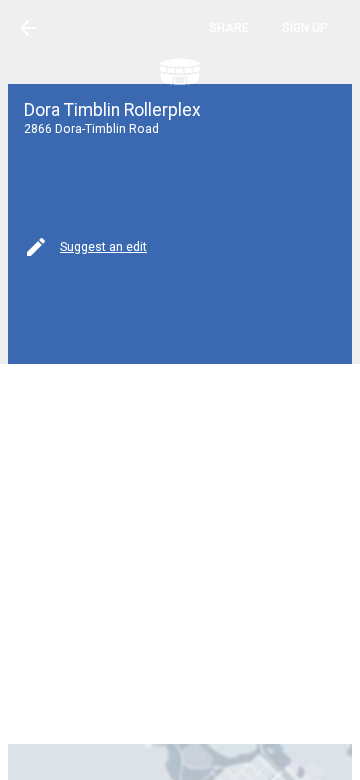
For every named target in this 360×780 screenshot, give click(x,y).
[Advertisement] (180, 552)
